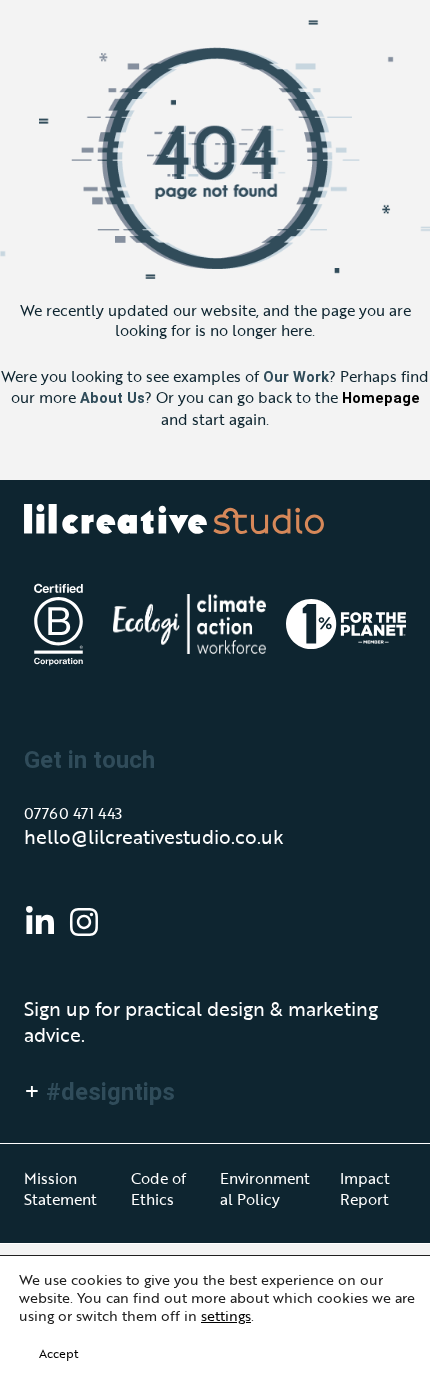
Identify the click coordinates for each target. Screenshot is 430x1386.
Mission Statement (60, 1188)
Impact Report (365, 1188)
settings (226, 1316)
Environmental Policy (265, 1188)
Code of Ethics (158, 1188)
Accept (58, 1353)
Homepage (381, 398)
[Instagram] (84, 922)
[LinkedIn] (40, 922)
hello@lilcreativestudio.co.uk (154, 837)
